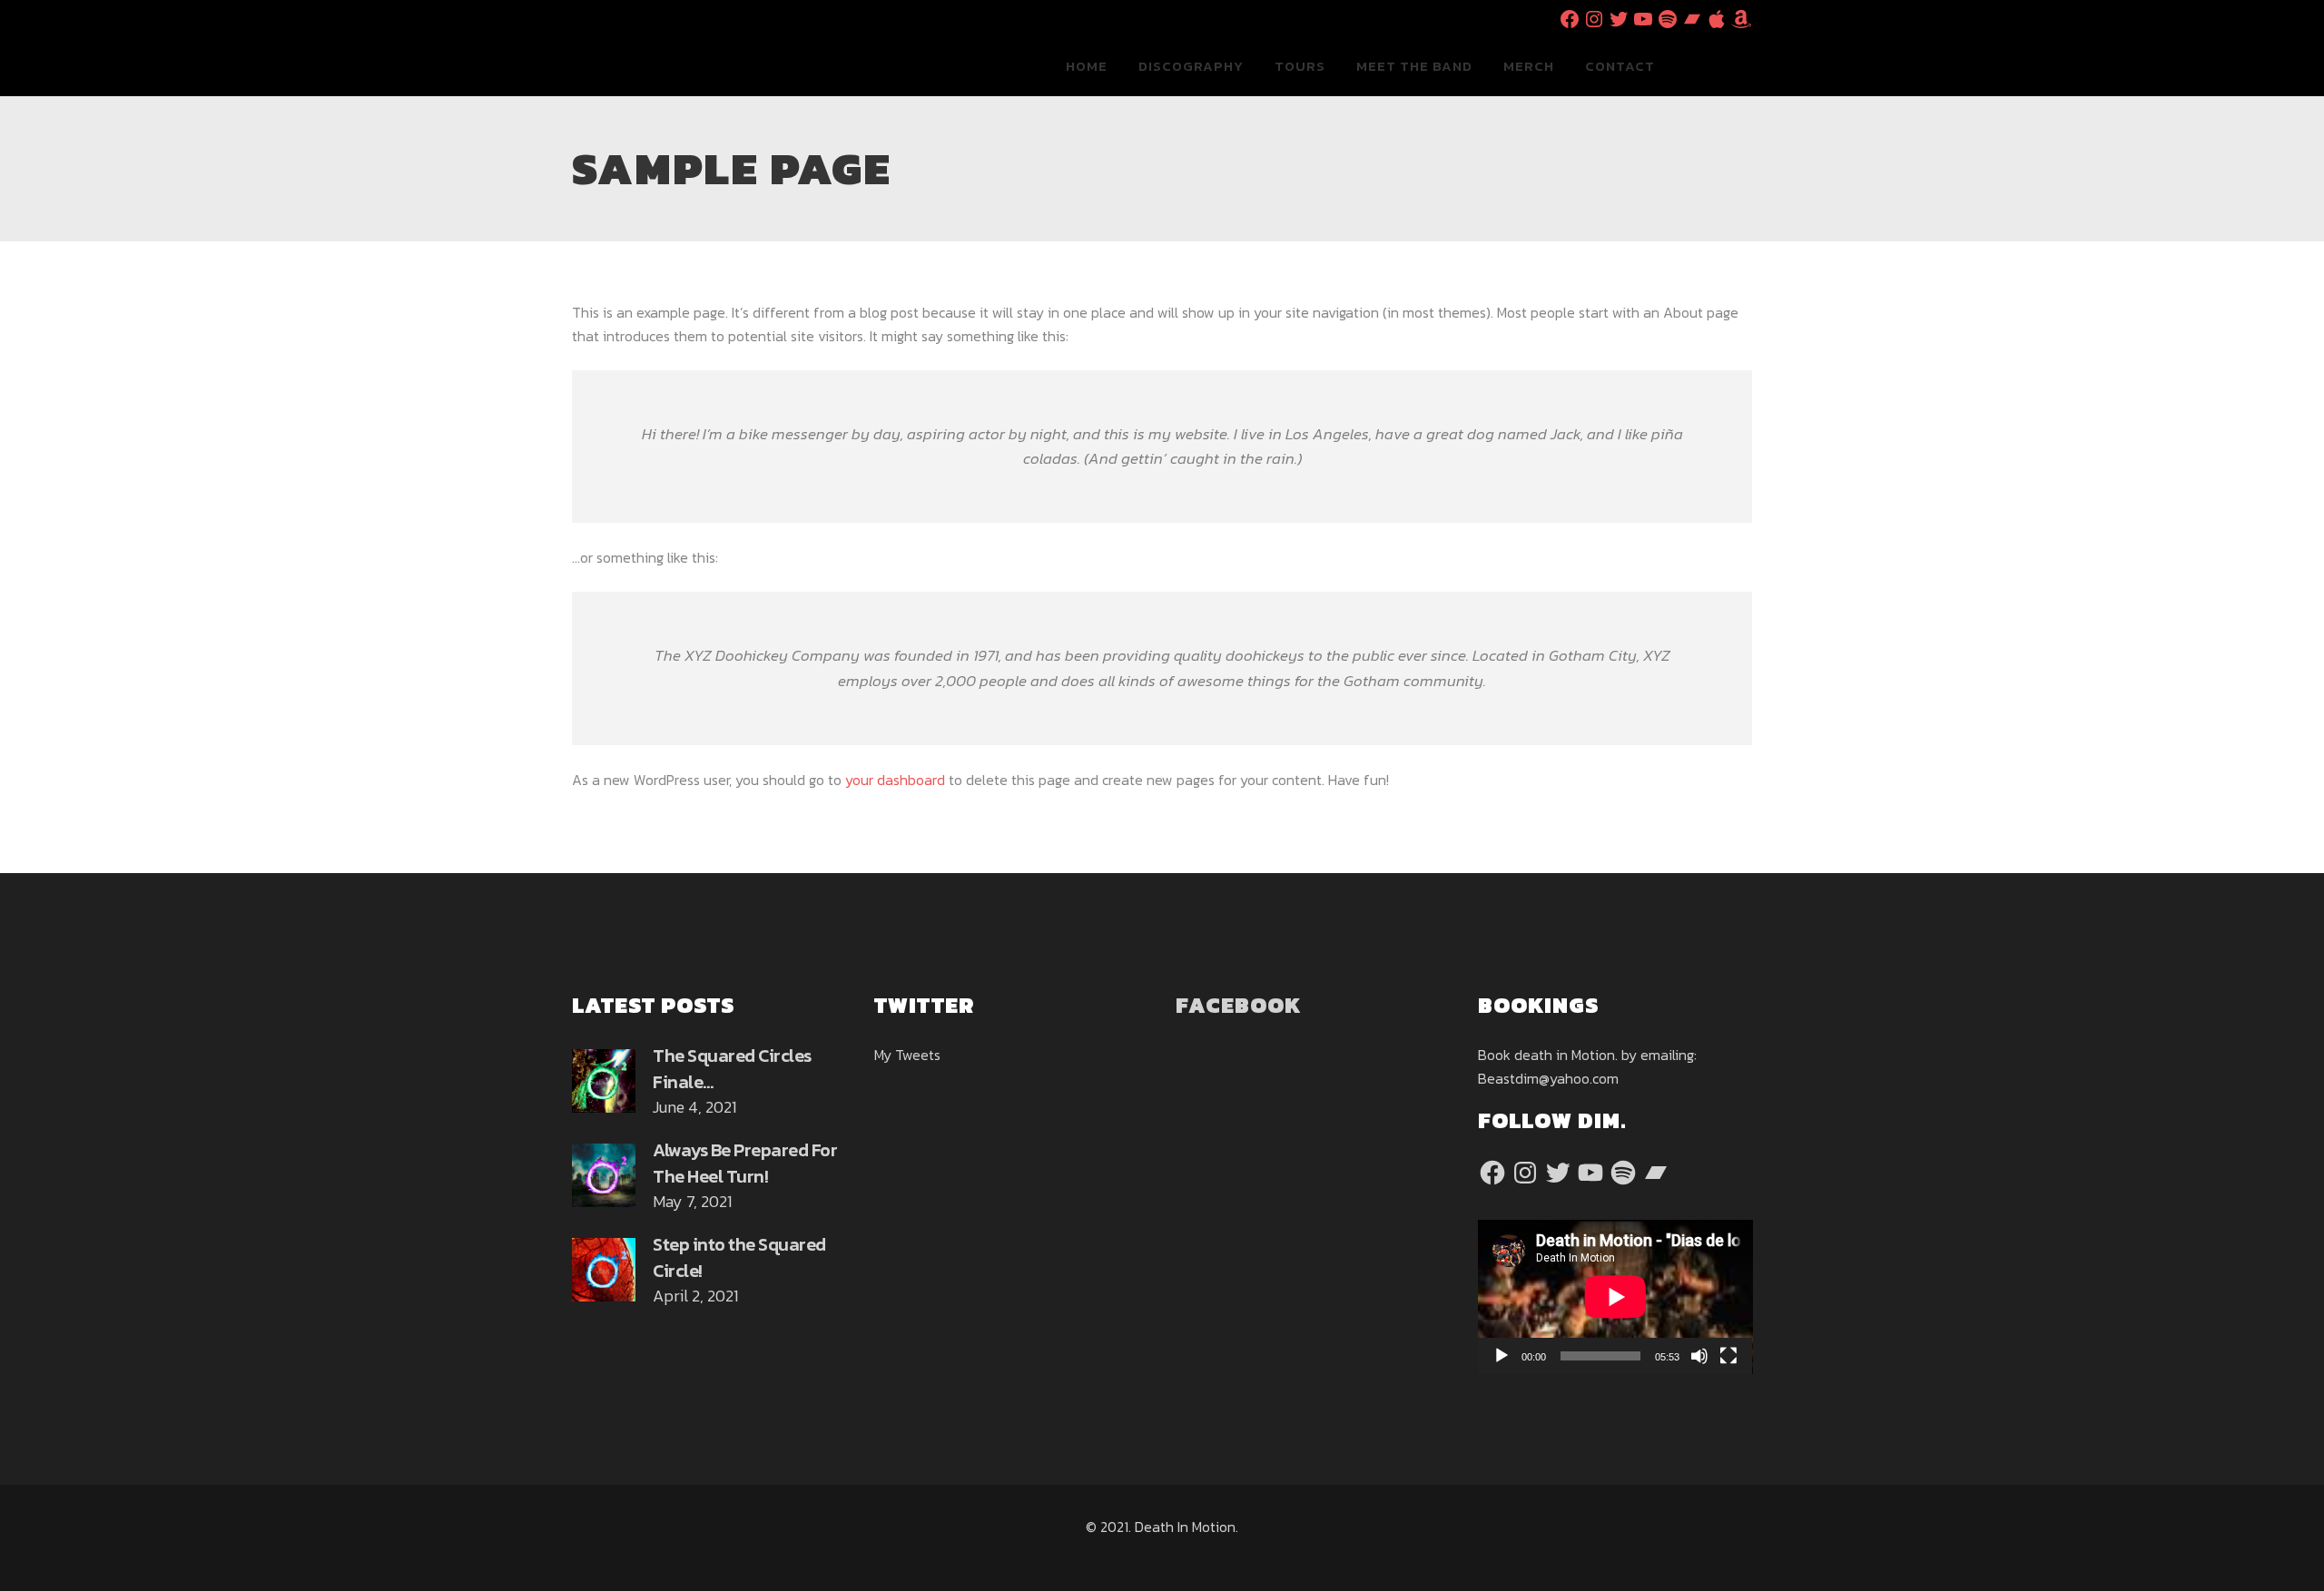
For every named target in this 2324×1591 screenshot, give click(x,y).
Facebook (1238, 1005)
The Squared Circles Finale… (732, 1069)
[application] (1615, 1297)
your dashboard (895, 780)
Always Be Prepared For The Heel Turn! (745, 1163)
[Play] (1502, 1356)
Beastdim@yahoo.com (1548, 1078)
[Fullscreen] (1728, 1356)
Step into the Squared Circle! (739, 1257)
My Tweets (907, 1055)
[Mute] (1699, 1356)
